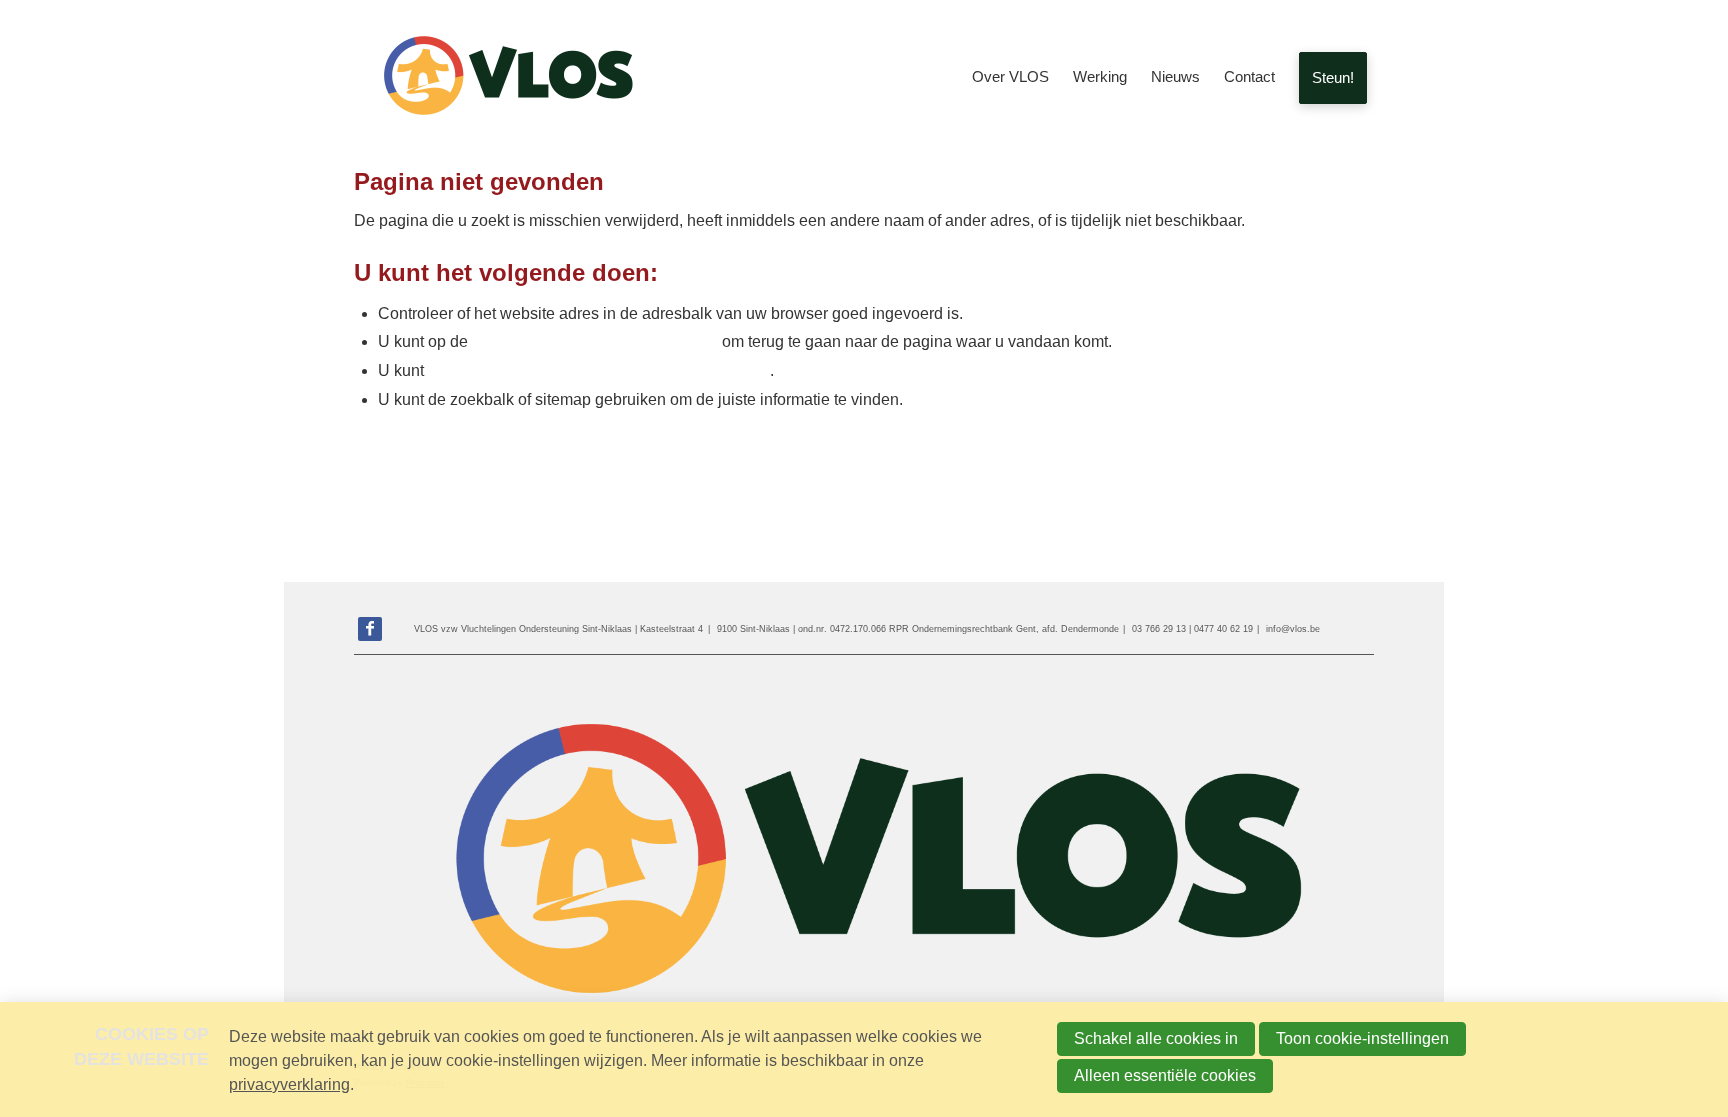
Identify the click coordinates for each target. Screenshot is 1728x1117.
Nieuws (1175, 76)
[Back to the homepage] (504, 78)
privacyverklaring (289, 1084)
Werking (1100, 76)
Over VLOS (1010, 76)
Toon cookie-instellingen (1362, 1038)
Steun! (1333, 77)
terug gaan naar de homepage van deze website (599, 370)
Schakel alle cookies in (1156, 1038)
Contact (1249, 76)
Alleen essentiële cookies (1165, 1075)
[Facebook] (370, 629)
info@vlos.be (1293, 629)
